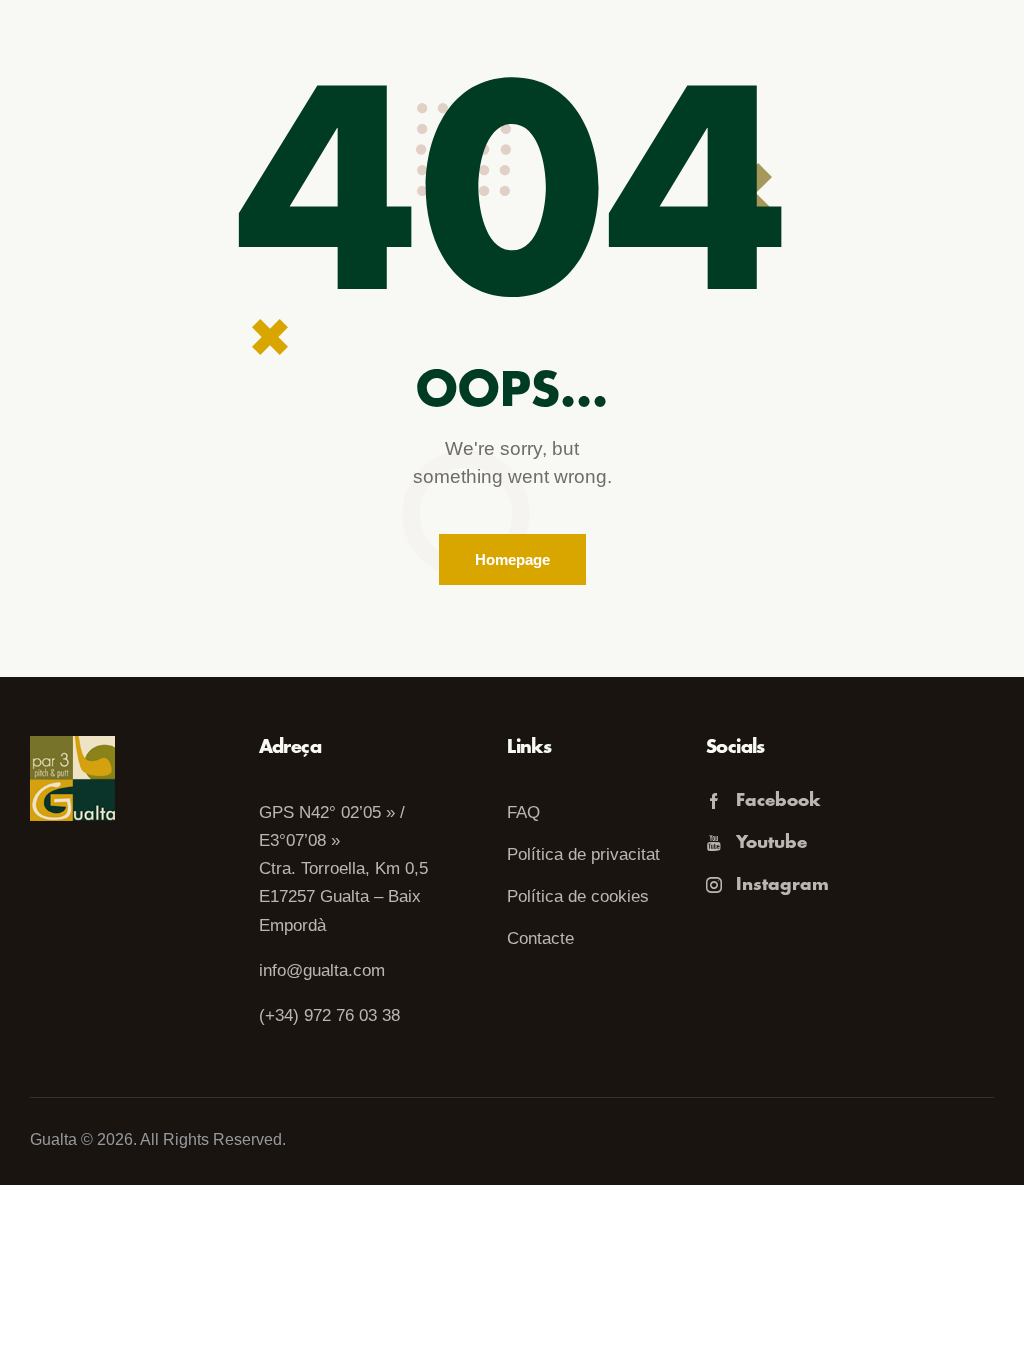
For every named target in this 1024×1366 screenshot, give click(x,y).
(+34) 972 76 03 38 (329, 1015)
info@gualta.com (322, 970)
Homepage (512, 559)
